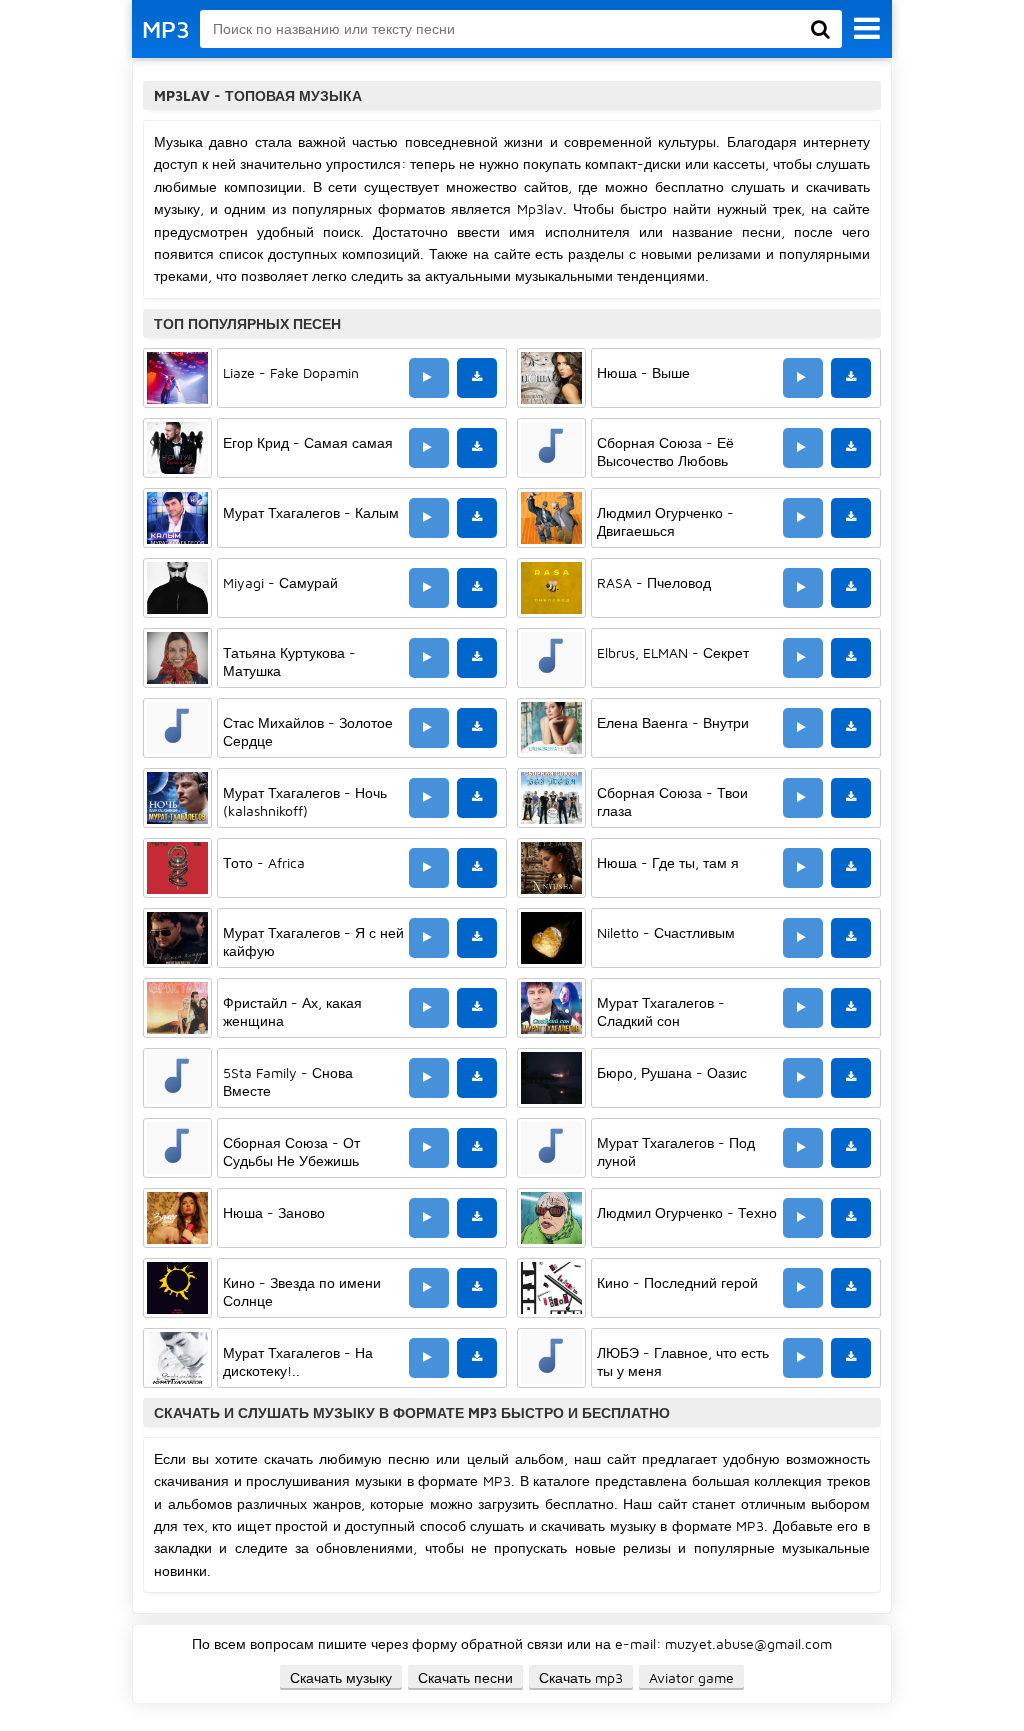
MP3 (166, 29)
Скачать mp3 (581, 1677)
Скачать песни (465, 1677)
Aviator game (691, 1677)
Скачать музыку (341, 1677)
